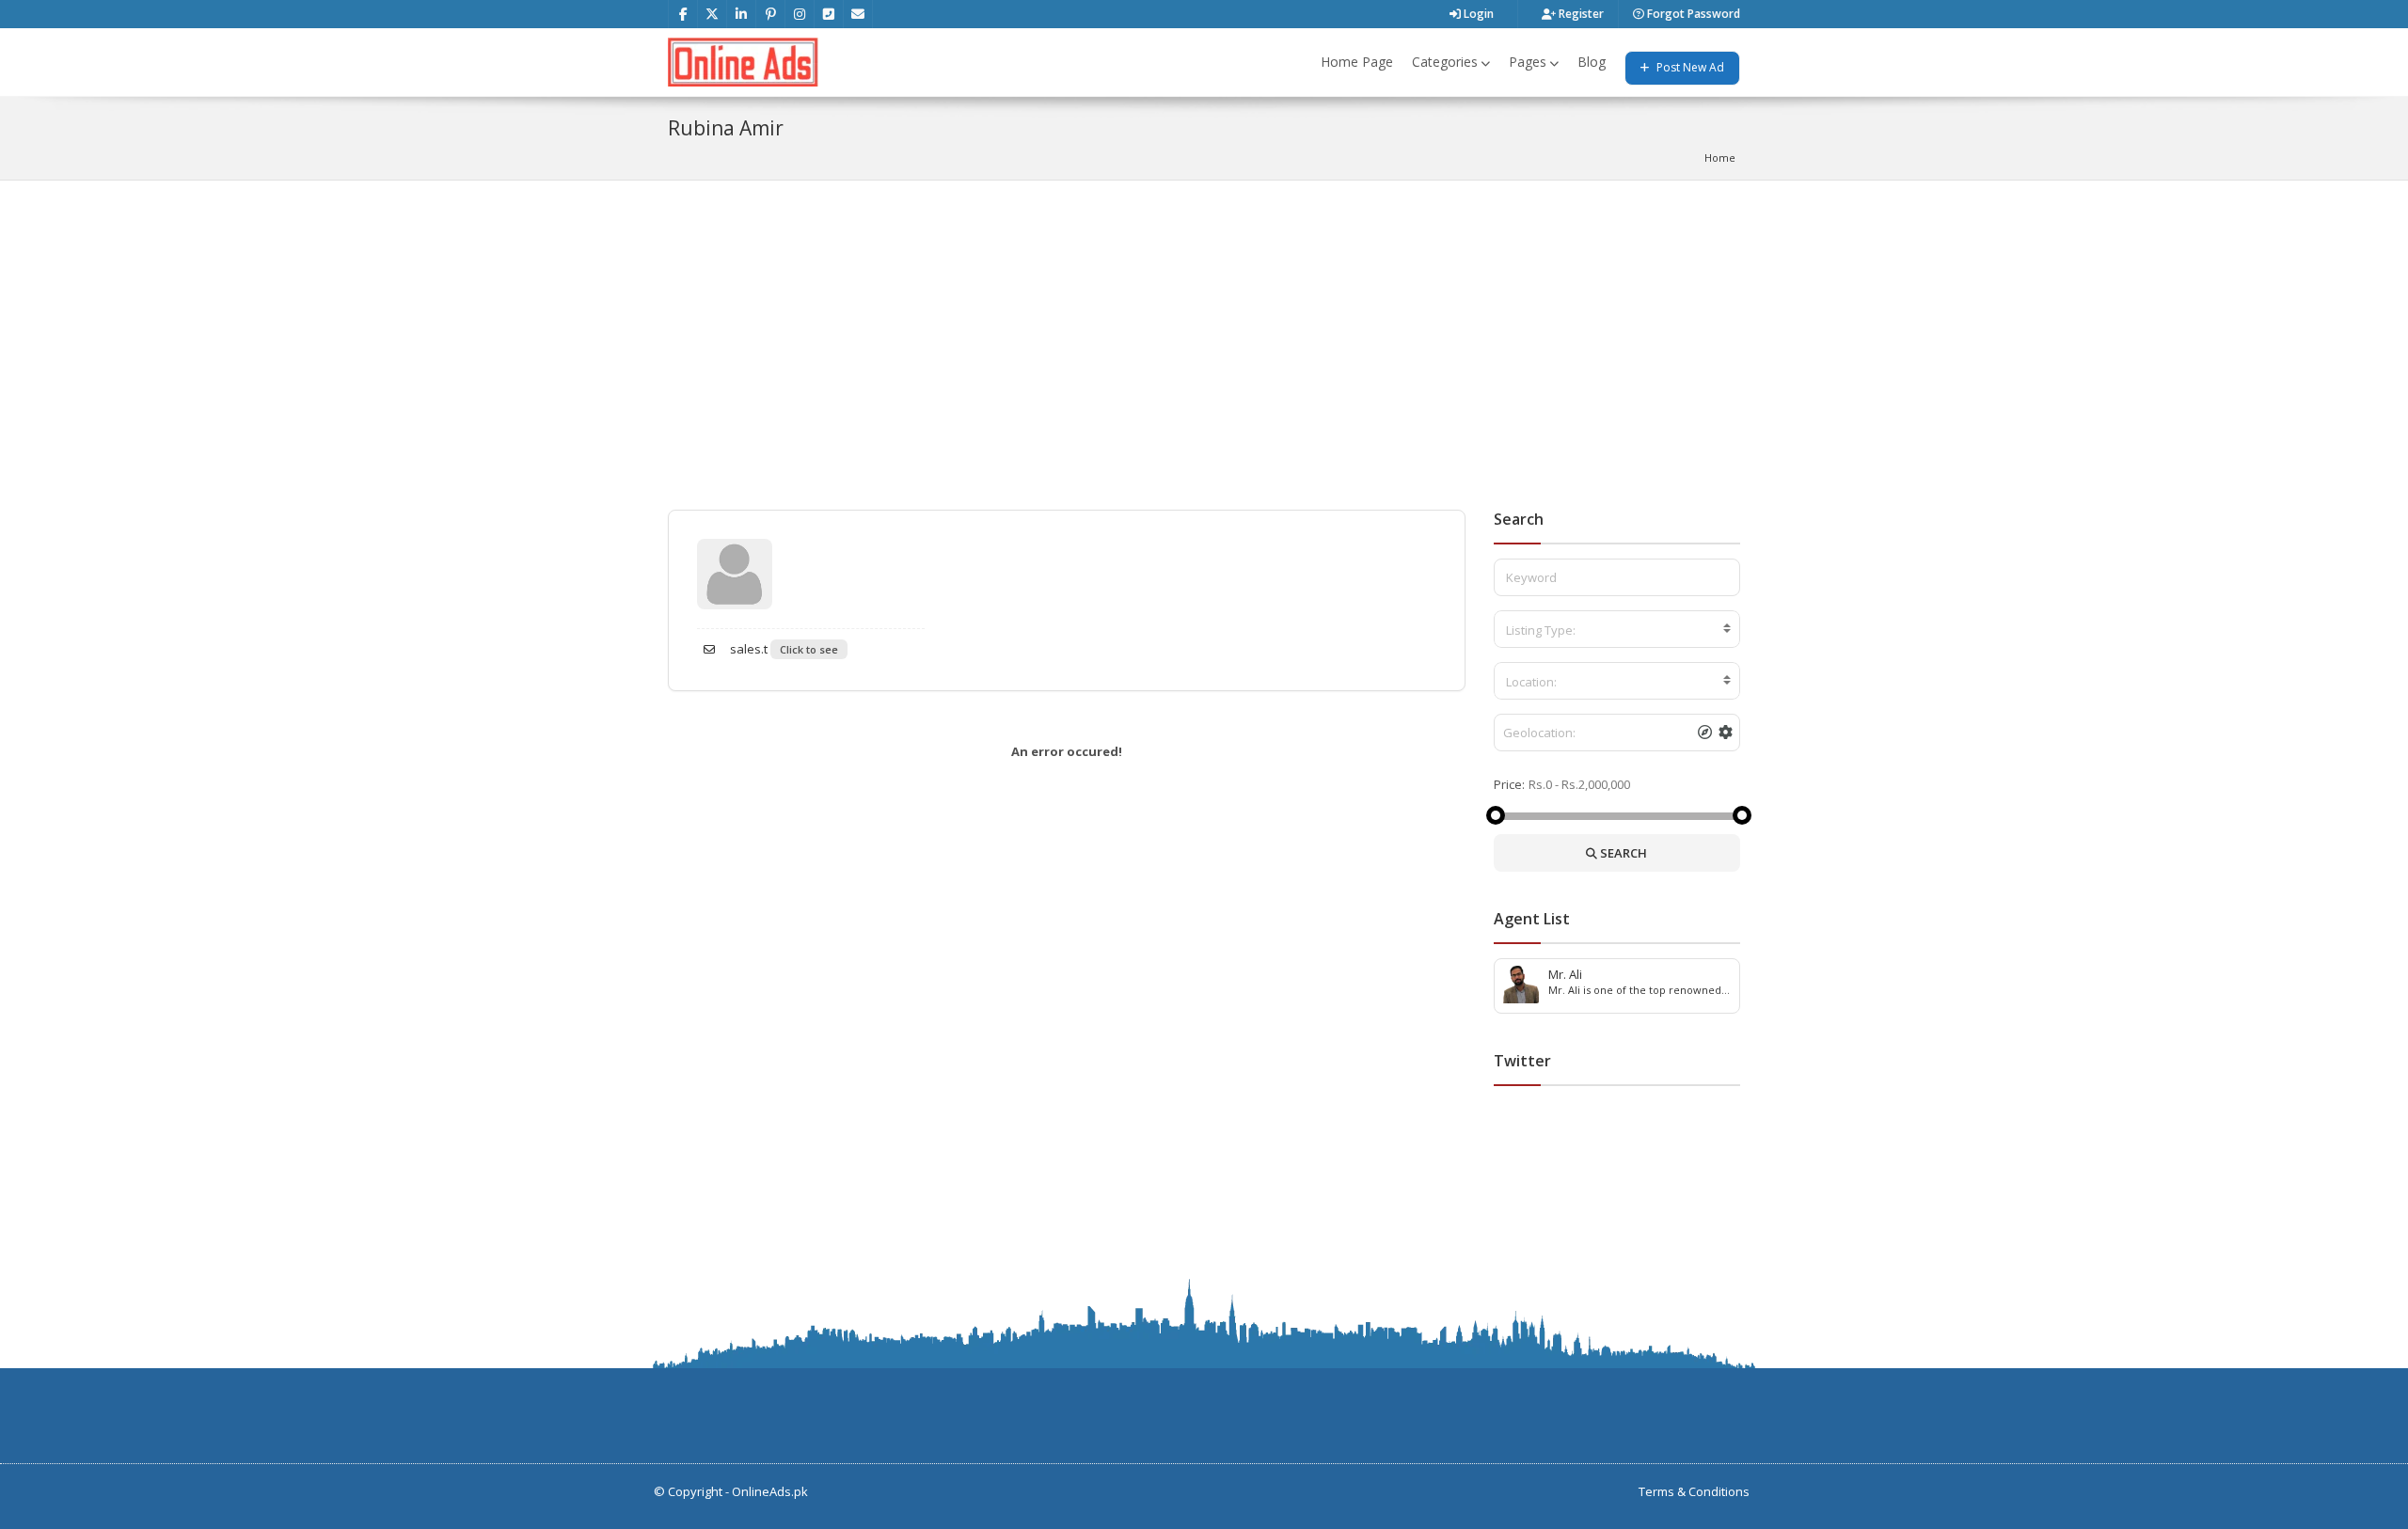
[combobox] (1617, 629)
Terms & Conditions (1694, 1491)
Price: (1509, 784)
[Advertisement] (1204, 322)
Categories (1445, 62)
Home (1720, 158)
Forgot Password (1692, 14)
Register (1580, 14)
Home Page (1357, 62)
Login (1477, 14)
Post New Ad (1689, 67)
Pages (1528, 62)
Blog (1592, 62)
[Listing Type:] (1617, 629)
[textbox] (1617, 630)
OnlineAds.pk (770, 1491)
